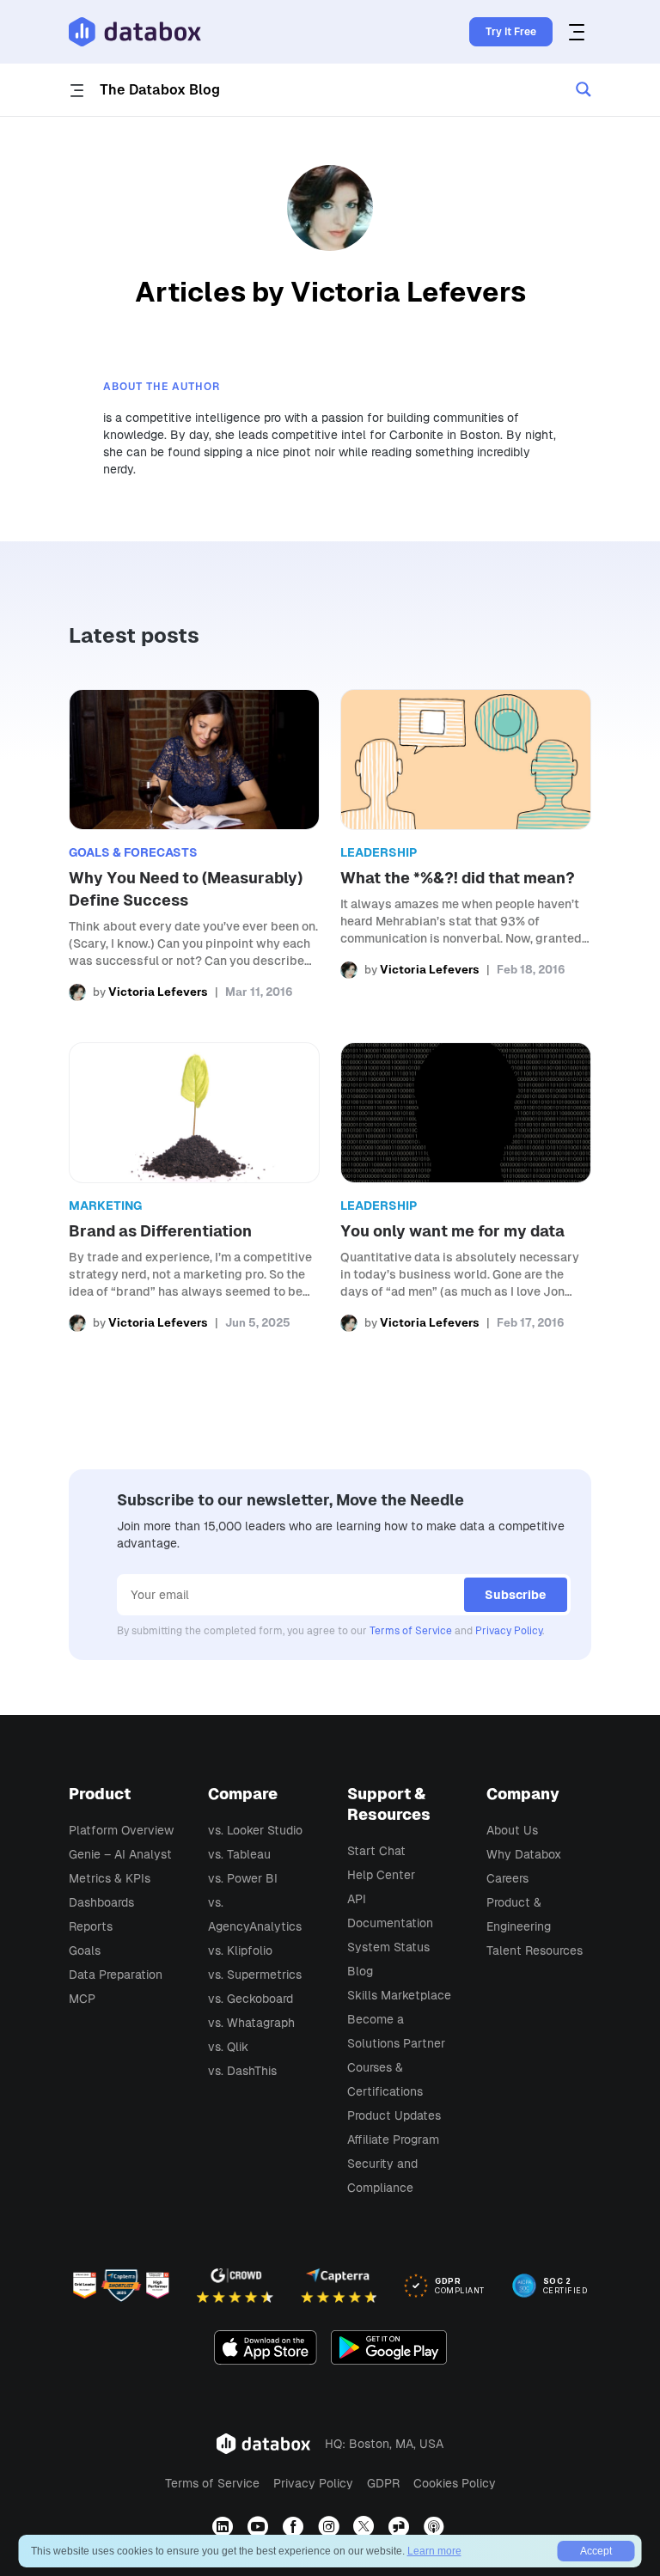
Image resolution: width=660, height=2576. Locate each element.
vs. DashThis (242, 2071)
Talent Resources (535, 1950)
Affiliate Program (393, 2140)
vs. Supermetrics (255, 1975)
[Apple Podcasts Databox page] (436, 2527)
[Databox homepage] (579, 32)
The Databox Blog (160, 90)
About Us (512, 1830)
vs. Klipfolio (240, 1950)
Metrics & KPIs (110, 1878)
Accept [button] (596, 2551)
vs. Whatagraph (251, 2023)
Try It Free (511, 32)
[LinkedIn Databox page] (225, 2527)
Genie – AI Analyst (120, 1854)
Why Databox (524, 1854)
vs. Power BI (243, 1878)
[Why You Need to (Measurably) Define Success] (194, 845)
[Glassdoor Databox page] (401, 2527)
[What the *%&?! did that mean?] (466, 845)
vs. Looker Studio (255, 1830)
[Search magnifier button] (584, 89)
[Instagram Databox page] (330, 2527)
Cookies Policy (455, 2483)
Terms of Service (411, 1631)
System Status (388, 1947)
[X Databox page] (366, 2527)
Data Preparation (116, 1975)
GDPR (383, 2483)
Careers (507, 1878)
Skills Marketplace (399, 1995)
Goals (85, 1950)
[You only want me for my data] (466, 1187)
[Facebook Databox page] (295, 2527)
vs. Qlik (228, 2047)
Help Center (381, 1875)
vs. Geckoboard (251, 1999)
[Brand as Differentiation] (194, 1187)
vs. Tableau (239, 1854)
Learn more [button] (434, 2551)
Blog (360, 1971)
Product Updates (394, 2115)
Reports (91, 1926)
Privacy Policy (509, 1631)
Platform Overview (121, 1830)
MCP (82, 1999)
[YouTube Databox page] (260, 2527)
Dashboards (101, 1902)
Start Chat (376, 1851)
